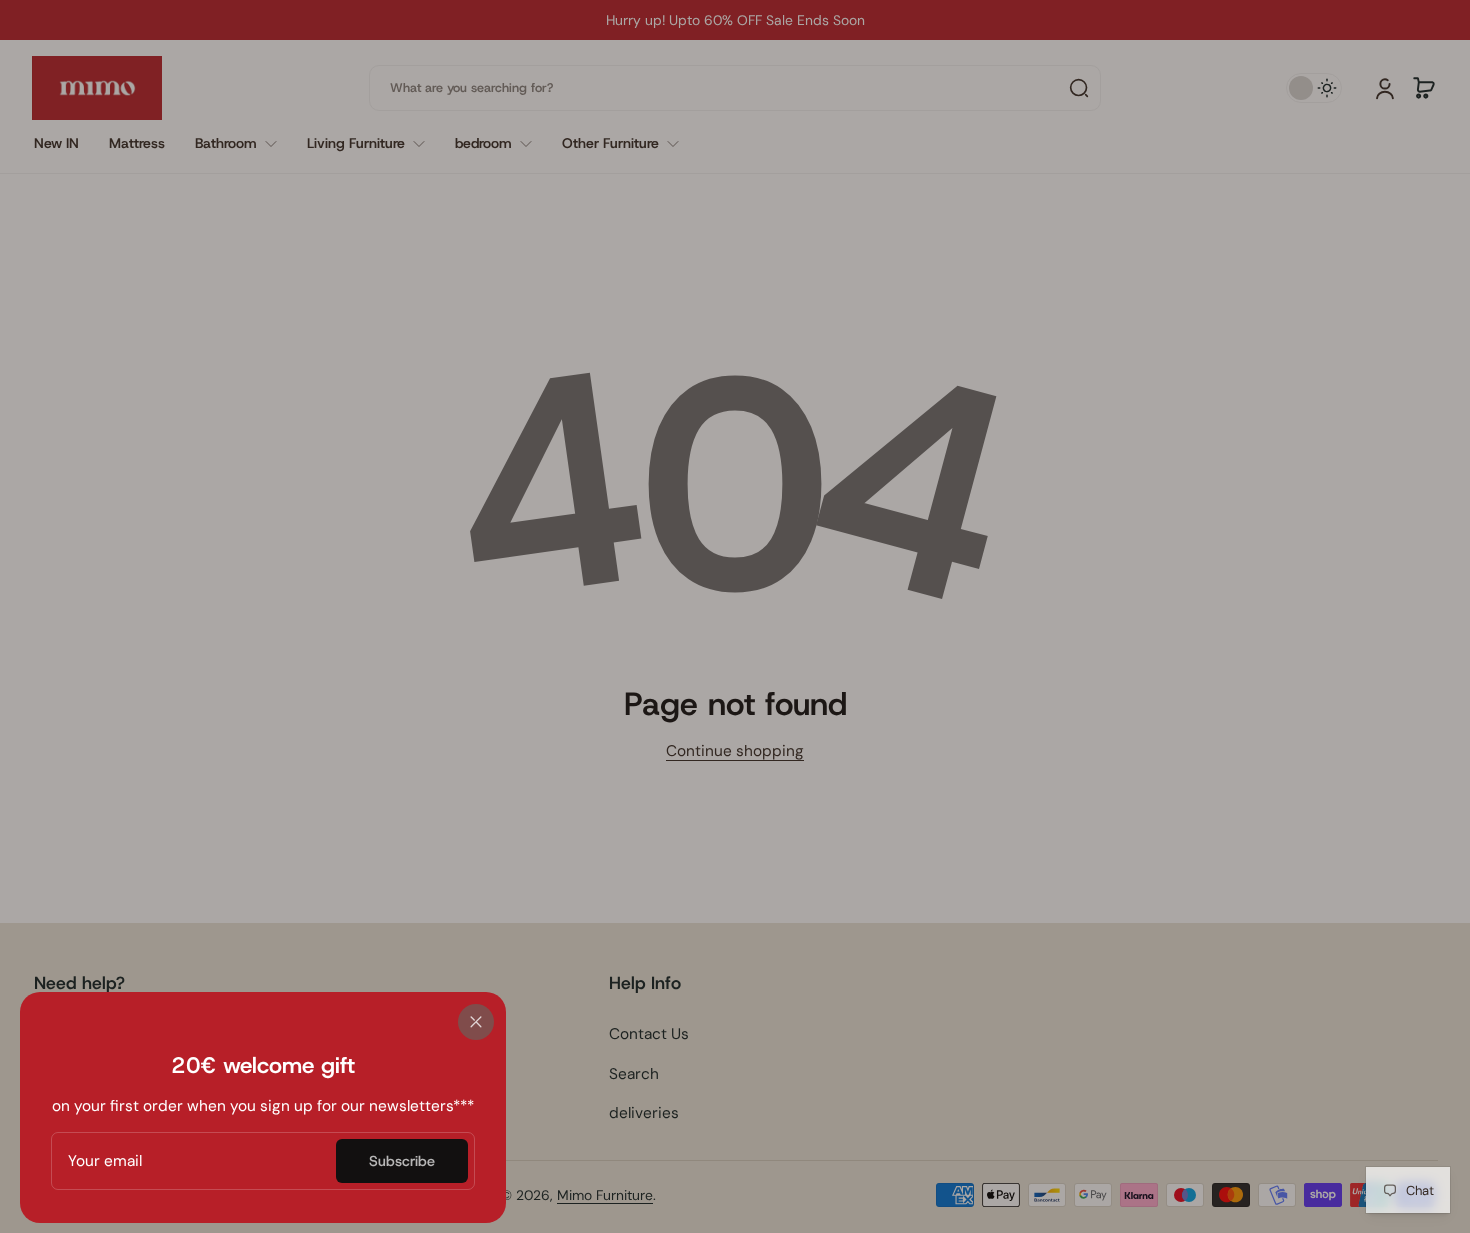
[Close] (476, 1022)
